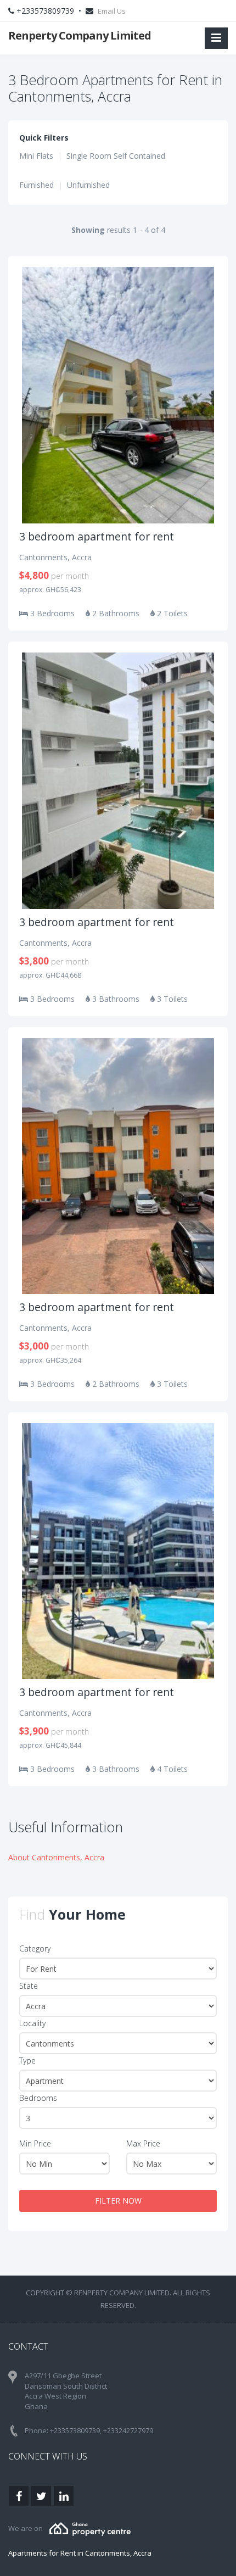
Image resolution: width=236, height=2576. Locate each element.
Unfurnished (88, 185)
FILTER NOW (118, 2201)
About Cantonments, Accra (56, 1857)
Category (35, 1948)
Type (27, 2061)
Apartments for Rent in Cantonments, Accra (80, 2553)
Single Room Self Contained (116, 156)
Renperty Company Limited (80, 35)
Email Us (112, 11)
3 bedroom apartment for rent (97, 536)
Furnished (36, 185)
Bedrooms (38, 2098)
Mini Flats (36, 156)
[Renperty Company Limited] (90, 2528)
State (29, 1986)
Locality (32, 2023)
